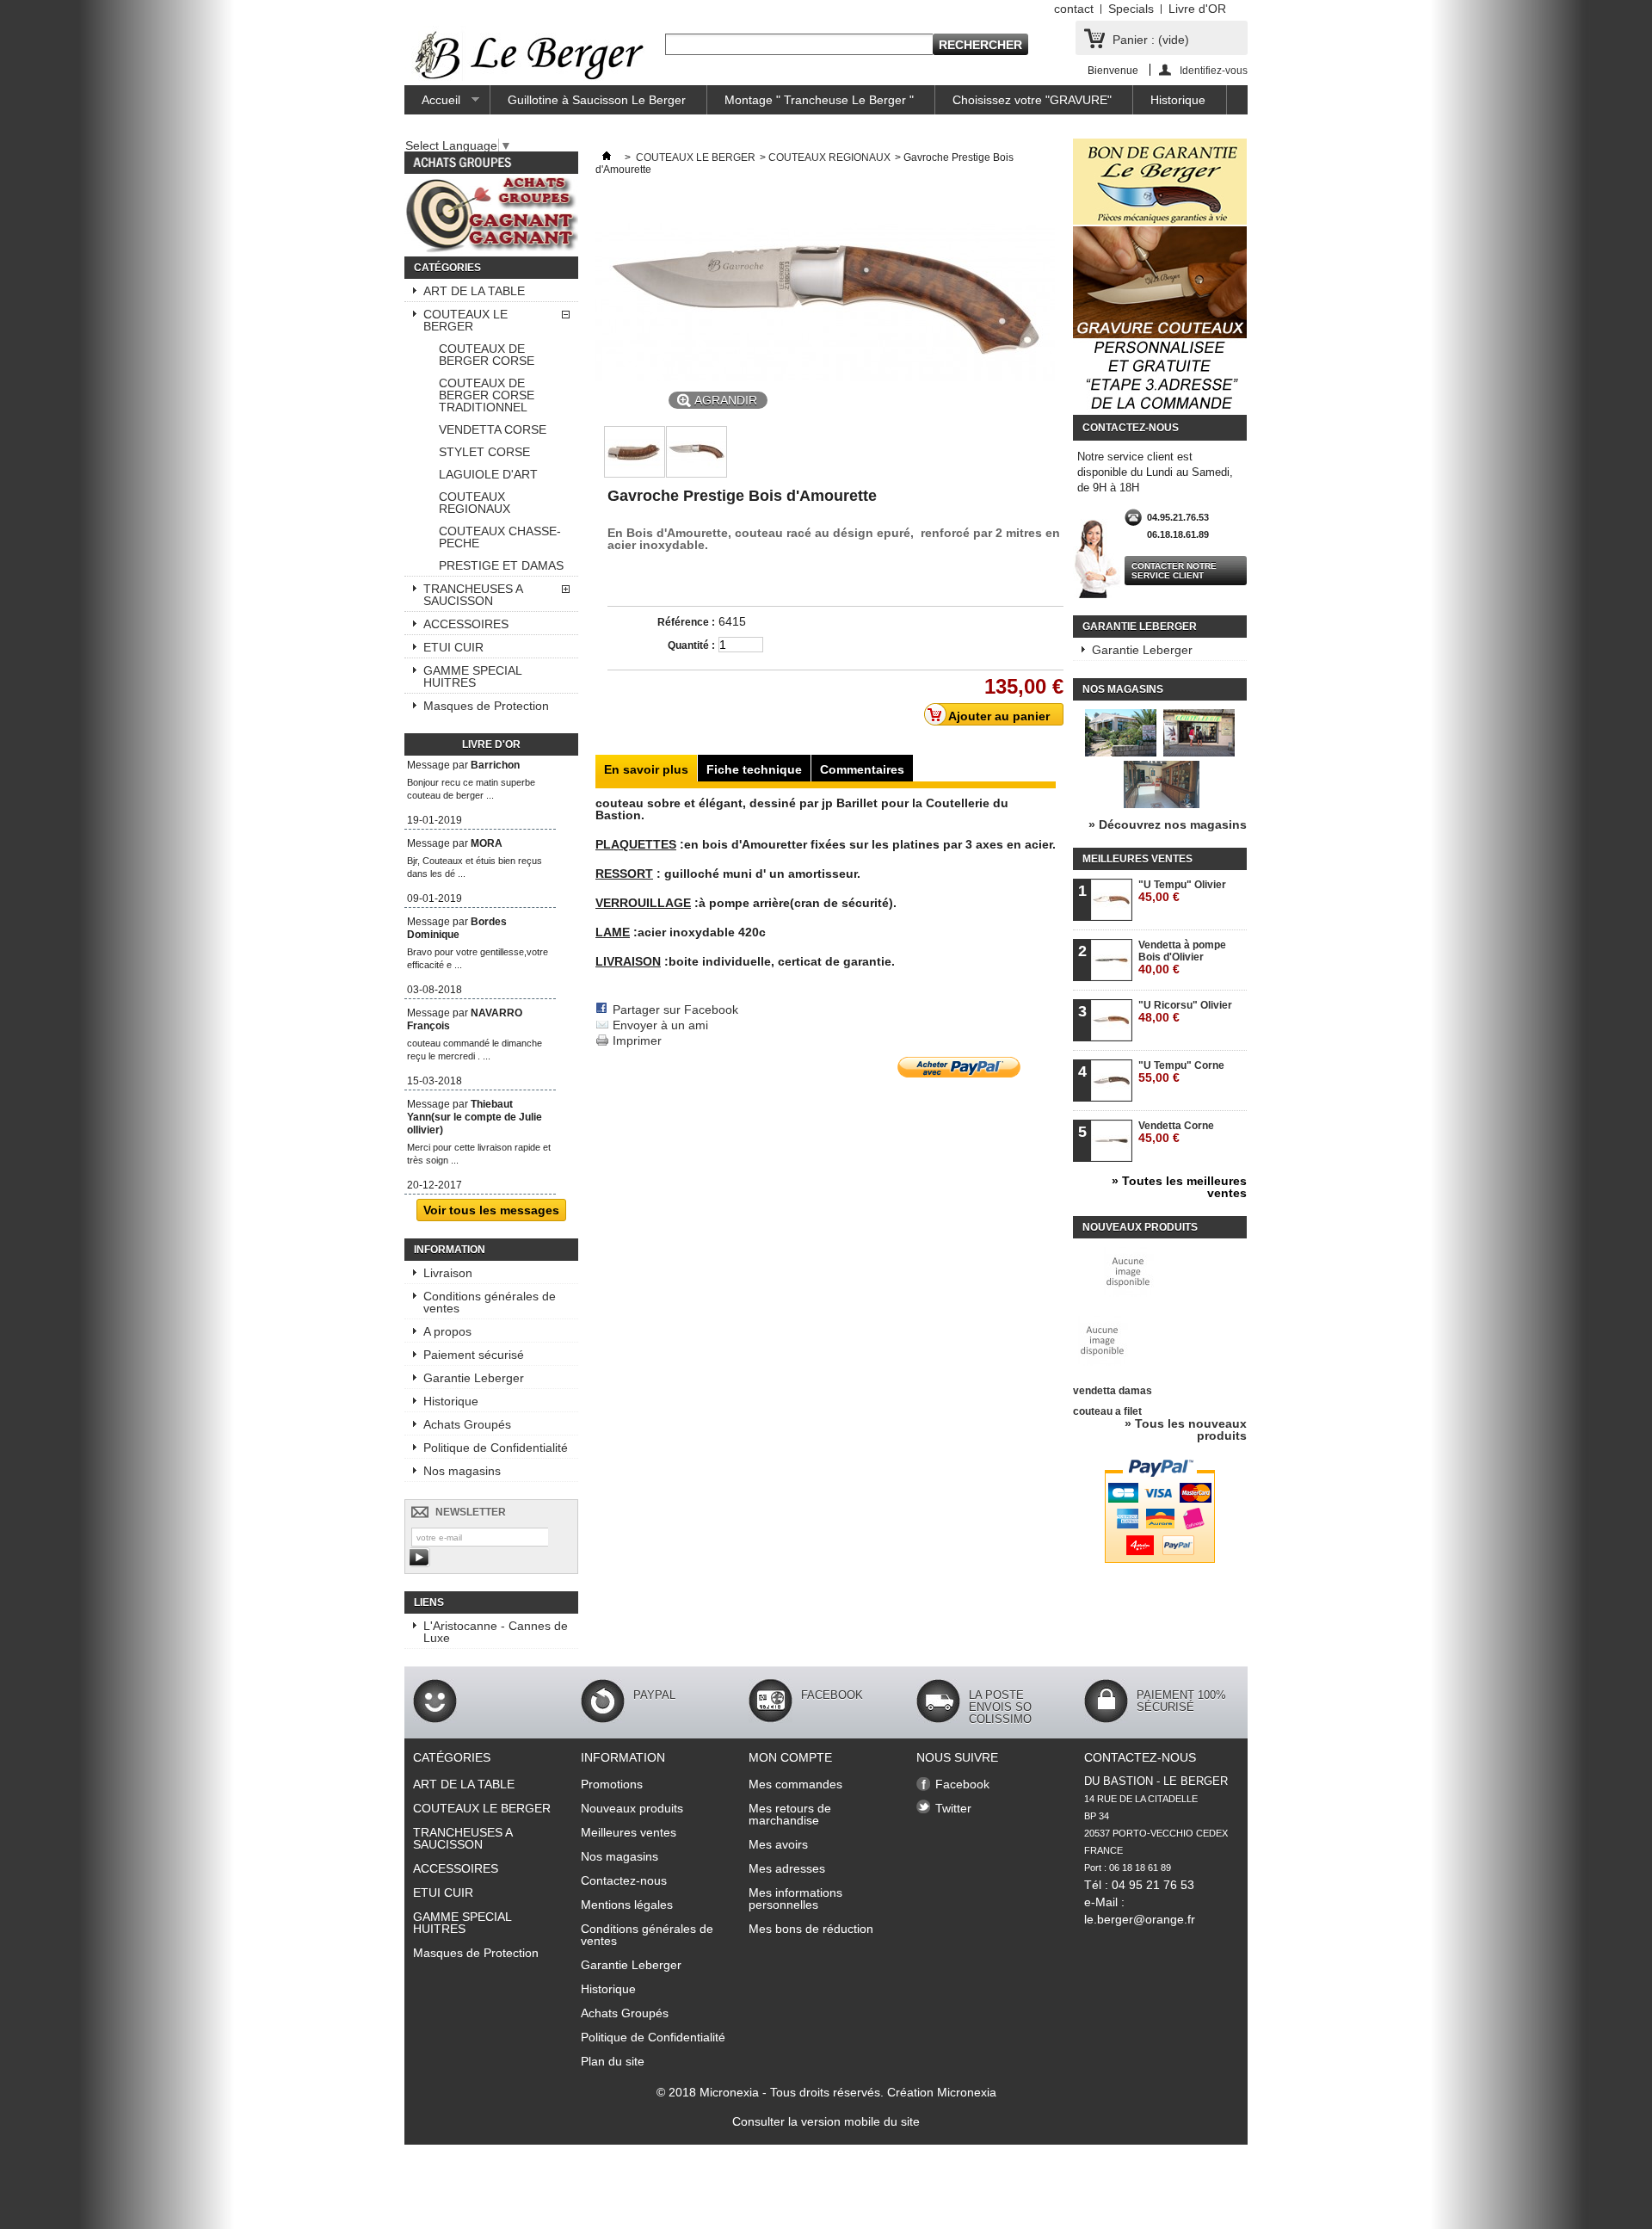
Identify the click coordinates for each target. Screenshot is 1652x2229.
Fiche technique (754, 769)
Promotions (612, 1784)
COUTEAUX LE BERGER (465, 320)
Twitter (953, 1808)
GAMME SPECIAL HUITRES (473, 676)
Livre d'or (491, 744)
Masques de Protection (486, 706)
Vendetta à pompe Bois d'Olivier (1182, 957)
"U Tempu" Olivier (1182, 891)
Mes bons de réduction (811, 1929)
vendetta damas (1113, 1391)
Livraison (448, 1273)
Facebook (962, 1784)
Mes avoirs (778, 1844)
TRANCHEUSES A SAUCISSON (473, 595)
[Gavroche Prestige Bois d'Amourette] (635, 473)
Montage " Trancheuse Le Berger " (819, 100)
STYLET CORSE (484, 452)
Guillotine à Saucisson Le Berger (597, 100)
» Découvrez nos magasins (1168, 824)
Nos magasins (462, 1471)
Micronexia (729, 2092)
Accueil (432, 104)
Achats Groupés (467, 1424)
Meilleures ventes (1137, 859)
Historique (1178, 100)
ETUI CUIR (453, 647)
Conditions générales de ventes (490, 1302)
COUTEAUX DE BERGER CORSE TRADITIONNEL (487, 395)
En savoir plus (646, 769)
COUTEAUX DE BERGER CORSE (487, 355)
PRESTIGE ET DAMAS (501, 565)
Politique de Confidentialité (496, 1448)
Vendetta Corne (1176, 1132)
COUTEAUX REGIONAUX (475, 503)
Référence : (686, 622)
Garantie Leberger (474, 1378)
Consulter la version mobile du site (826, 2121)
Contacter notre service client (1174, 571)
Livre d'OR (1197, 9)
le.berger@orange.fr (1140, 1919)
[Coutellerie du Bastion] (530, 56)
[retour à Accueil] (607, 157)
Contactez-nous (624, 1880)
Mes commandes (795, 1784)
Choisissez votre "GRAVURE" (1032, 100)
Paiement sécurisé (474, 1355)
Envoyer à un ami (660, 1025)
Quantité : (691, 645)
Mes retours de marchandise (790, 1814)
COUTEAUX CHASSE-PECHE (500, 537)
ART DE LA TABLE (474, 291)
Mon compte (790, 1757)
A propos (447, 1331)
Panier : (1151, 40)
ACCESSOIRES (466, 624)
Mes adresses (787, 1868)
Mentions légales (627, 1905)
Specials (1131, 9)
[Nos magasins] (1160, 804)
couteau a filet (1107, 1411)
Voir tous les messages (491, 1210)
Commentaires (862, 769)
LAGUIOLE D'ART (488, 474)
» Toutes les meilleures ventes (1179, 1187)
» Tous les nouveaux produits (1186, 1429)
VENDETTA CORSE (493, 429)
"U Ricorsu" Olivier (1185, 1012)
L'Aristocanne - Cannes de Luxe (496, 1632)
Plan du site (613, 2061)
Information (450, 1250)
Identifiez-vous (1214, 70)
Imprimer (637, 1040)
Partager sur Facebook (675, 1010)
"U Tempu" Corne (1181, 1072)
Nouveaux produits (1140, 1227)
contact (1074, 9)
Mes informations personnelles (795, 1899)
